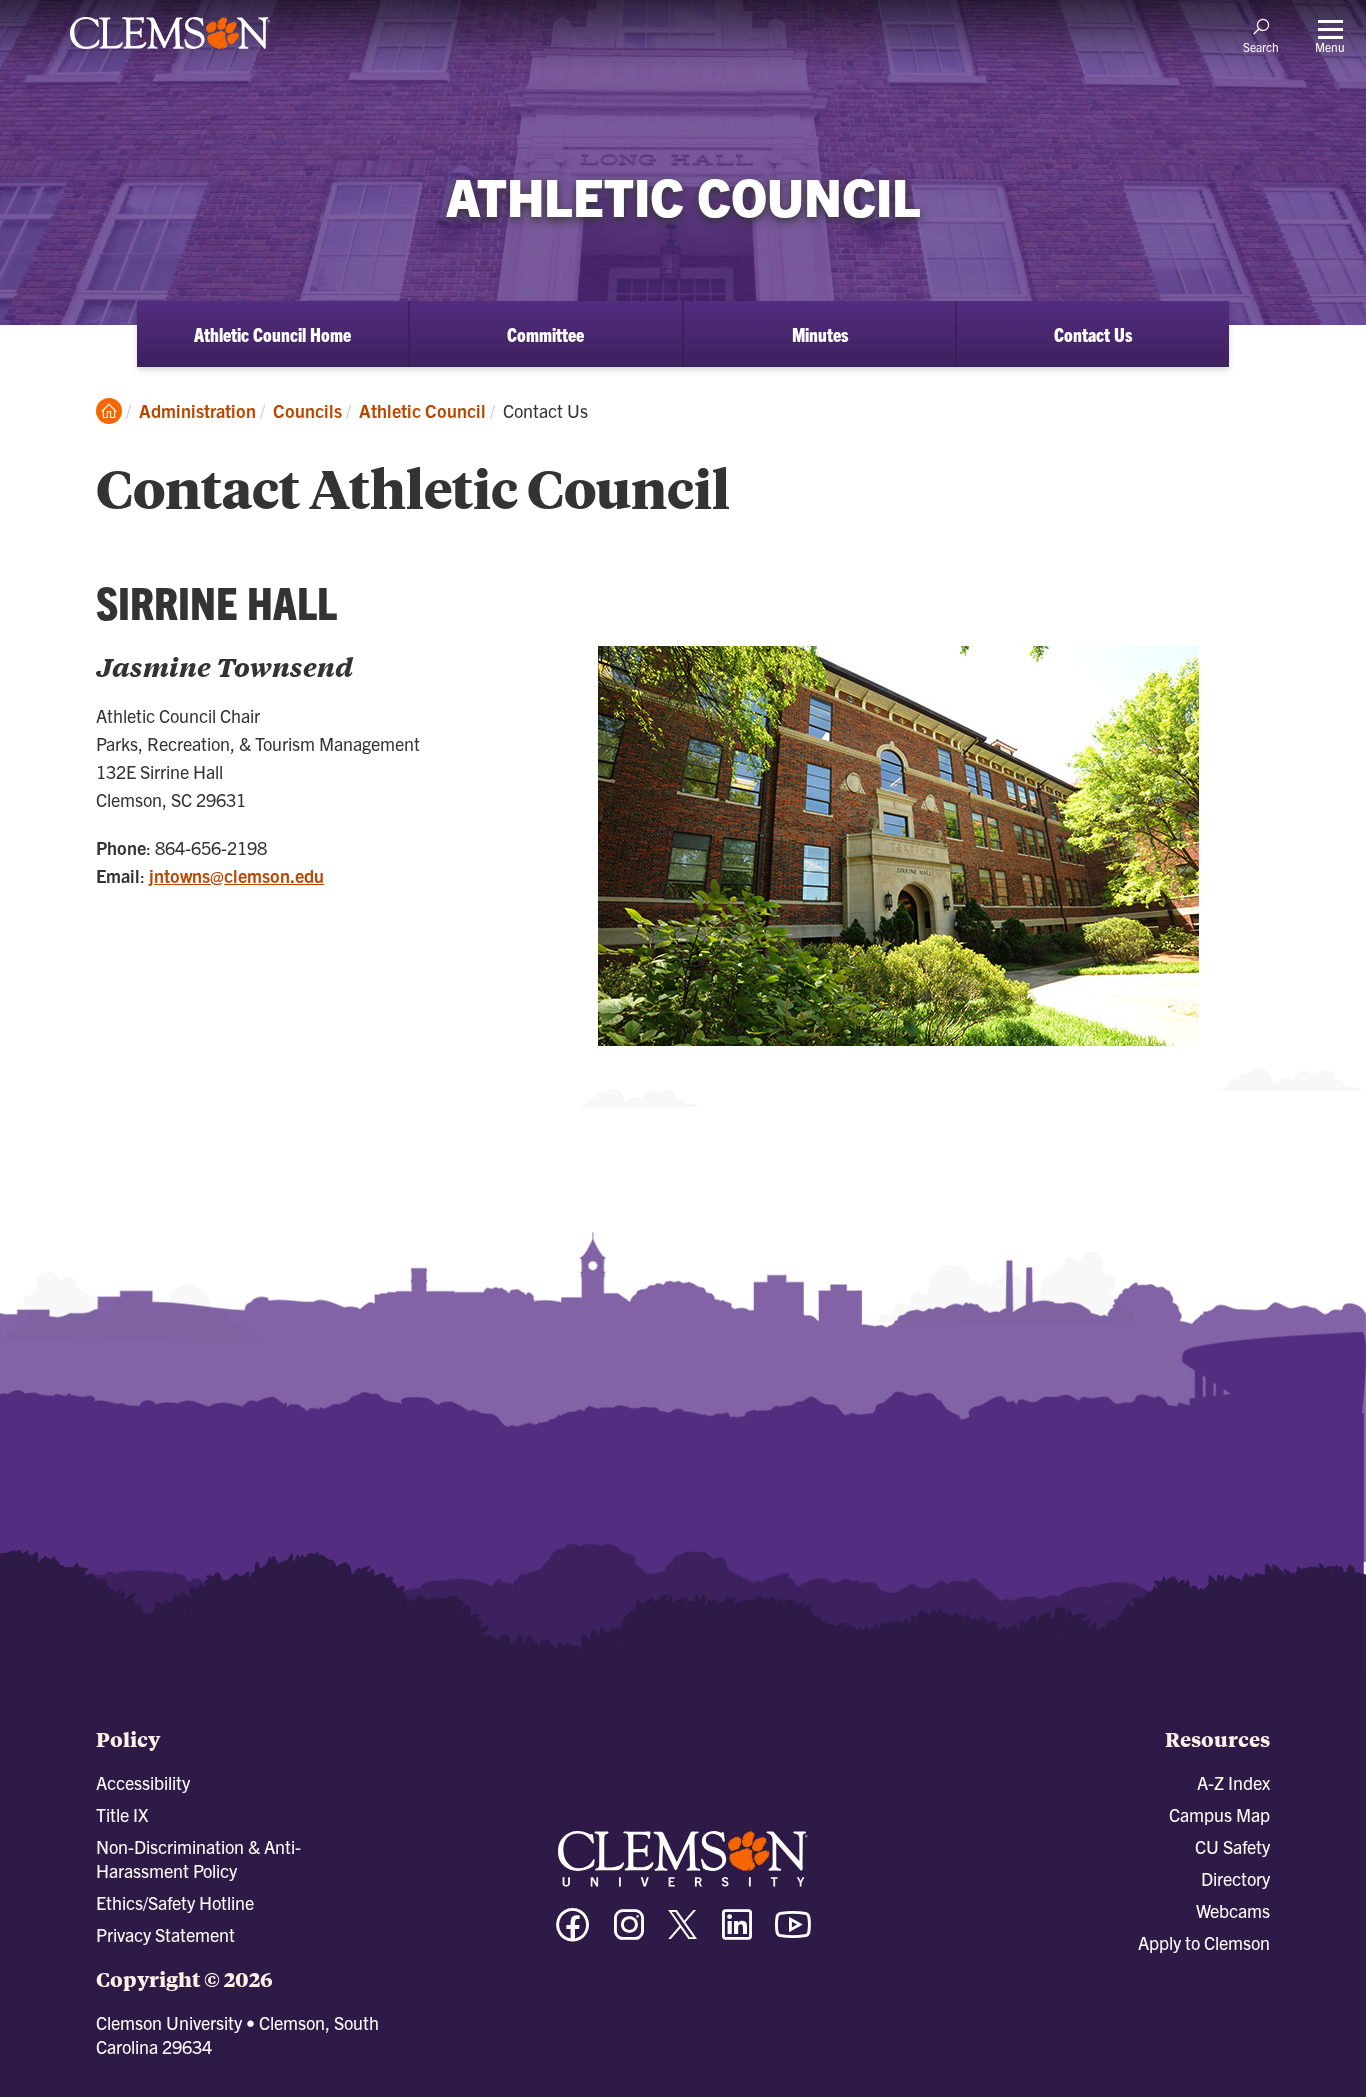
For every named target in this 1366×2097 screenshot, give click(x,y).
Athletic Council (422, 410)
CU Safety (1232, 1846)
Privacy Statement (165, 1934)
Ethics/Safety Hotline (175, 1902)
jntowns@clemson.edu (236, 875)
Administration (197, 410)
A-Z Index (1233, 1782)
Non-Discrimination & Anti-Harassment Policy (198, 1858)
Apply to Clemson (1204, 1942)
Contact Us (1093, 334)
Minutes (820, 334)
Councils (307, 410)
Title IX (122, 1814)
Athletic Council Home (272, 334)
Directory (1235, 1878)
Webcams (1233, 1910)
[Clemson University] (170, 52)
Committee (545, 334)
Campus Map (1219, 1814)
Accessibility (143, 1782)
